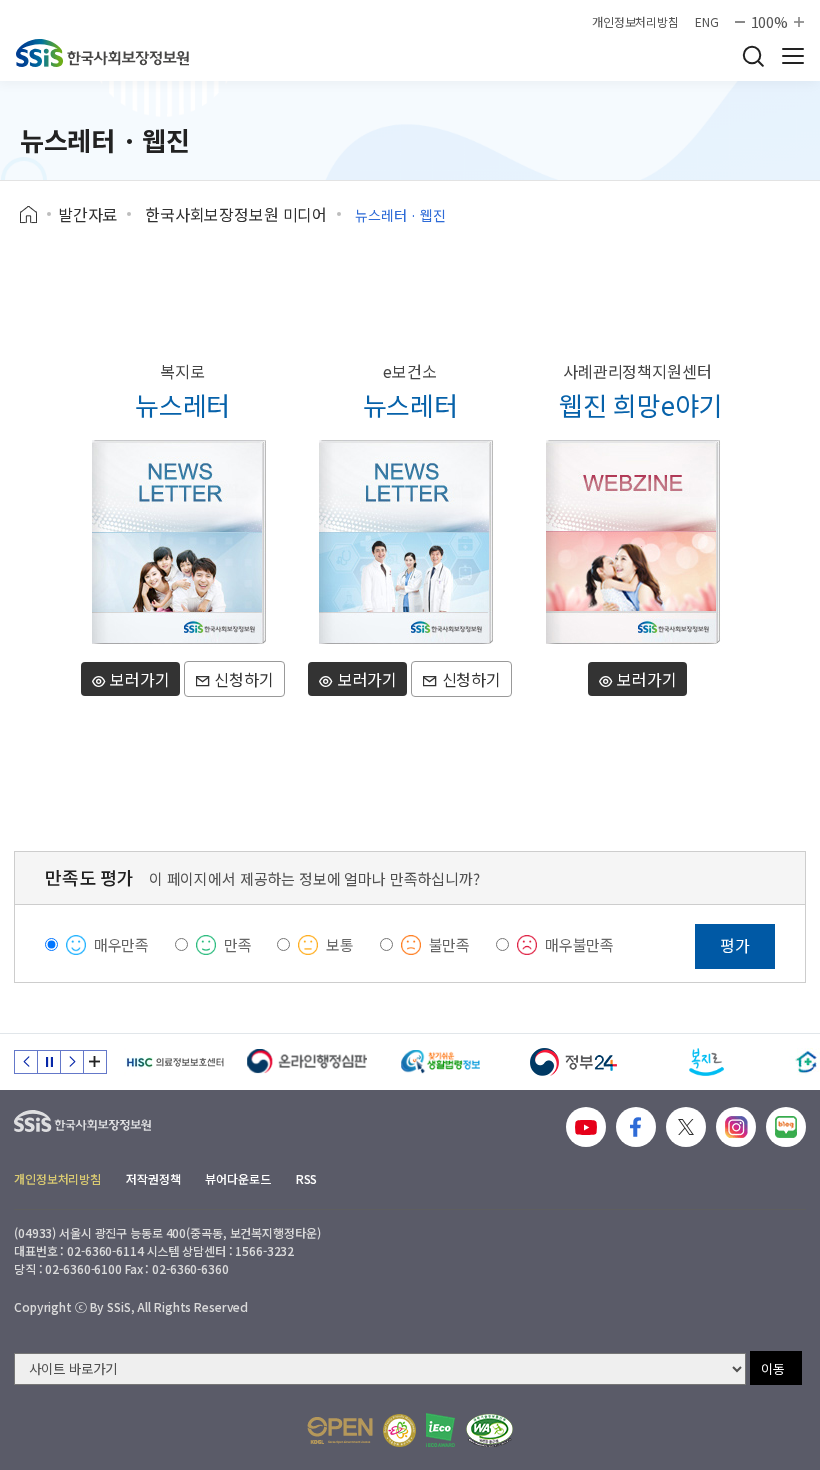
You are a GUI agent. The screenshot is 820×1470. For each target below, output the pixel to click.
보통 (340, 944)
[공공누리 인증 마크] (340, 1430)
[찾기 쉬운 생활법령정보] (440, 1062)
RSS (307, 1178)
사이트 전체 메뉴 (793, 56)
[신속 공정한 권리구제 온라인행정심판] (307, 1062)
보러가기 (138, 679)
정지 (49, 1062)
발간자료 (87, 214)
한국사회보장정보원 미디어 (236, 214)
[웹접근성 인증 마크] (489, 1430)
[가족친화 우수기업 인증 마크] (399, 1430)
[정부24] (573, 1062)
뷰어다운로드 (237, 1178)
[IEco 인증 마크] (440, 1430)
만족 (238, 944)
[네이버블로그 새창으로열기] (786, 1127)
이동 (773, 1368)
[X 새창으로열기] (686, 1127)
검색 (753, 56)
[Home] (35, 215)
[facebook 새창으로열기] (636, 1127)
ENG (707, 22)
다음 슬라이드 (72, 1062)
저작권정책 (153, 1178)
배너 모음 (95, 1062)
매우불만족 (579, 944)
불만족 (450, 944)
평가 (735, 945)
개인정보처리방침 (635, 22)
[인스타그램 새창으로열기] (736, 1127)
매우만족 (121, 944)
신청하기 (241, 679)
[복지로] (706, 1062)
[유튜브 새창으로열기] (586, 1127)
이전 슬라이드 (26, 1062)
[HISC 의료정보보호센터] (174, 1062)
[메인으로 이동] (102, 53)
